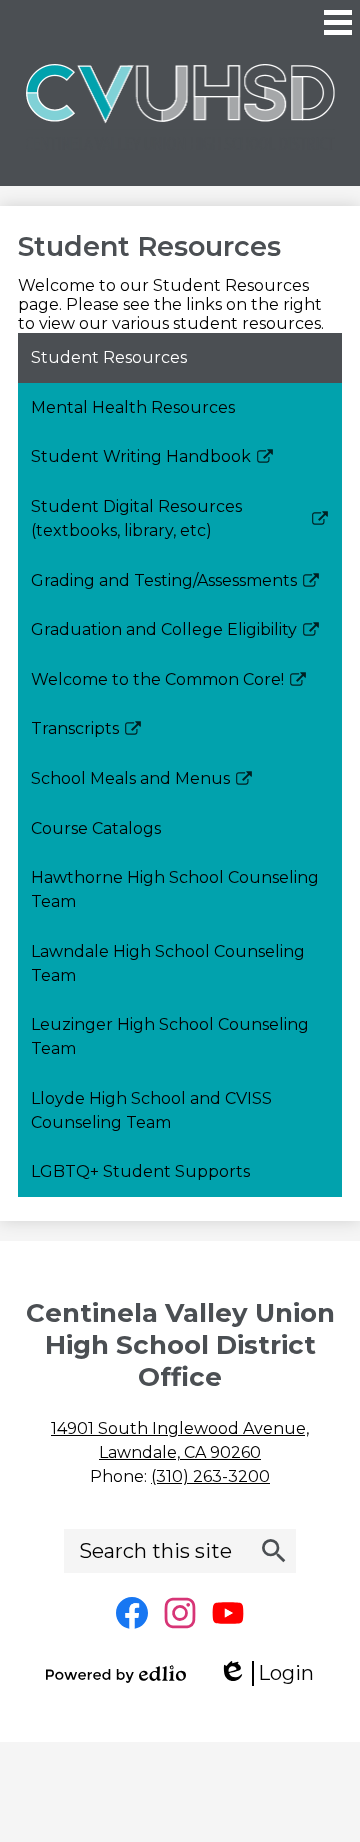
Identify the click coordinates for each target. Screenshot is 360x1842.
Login (273, 1673)
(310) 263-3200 (210, 1476)
